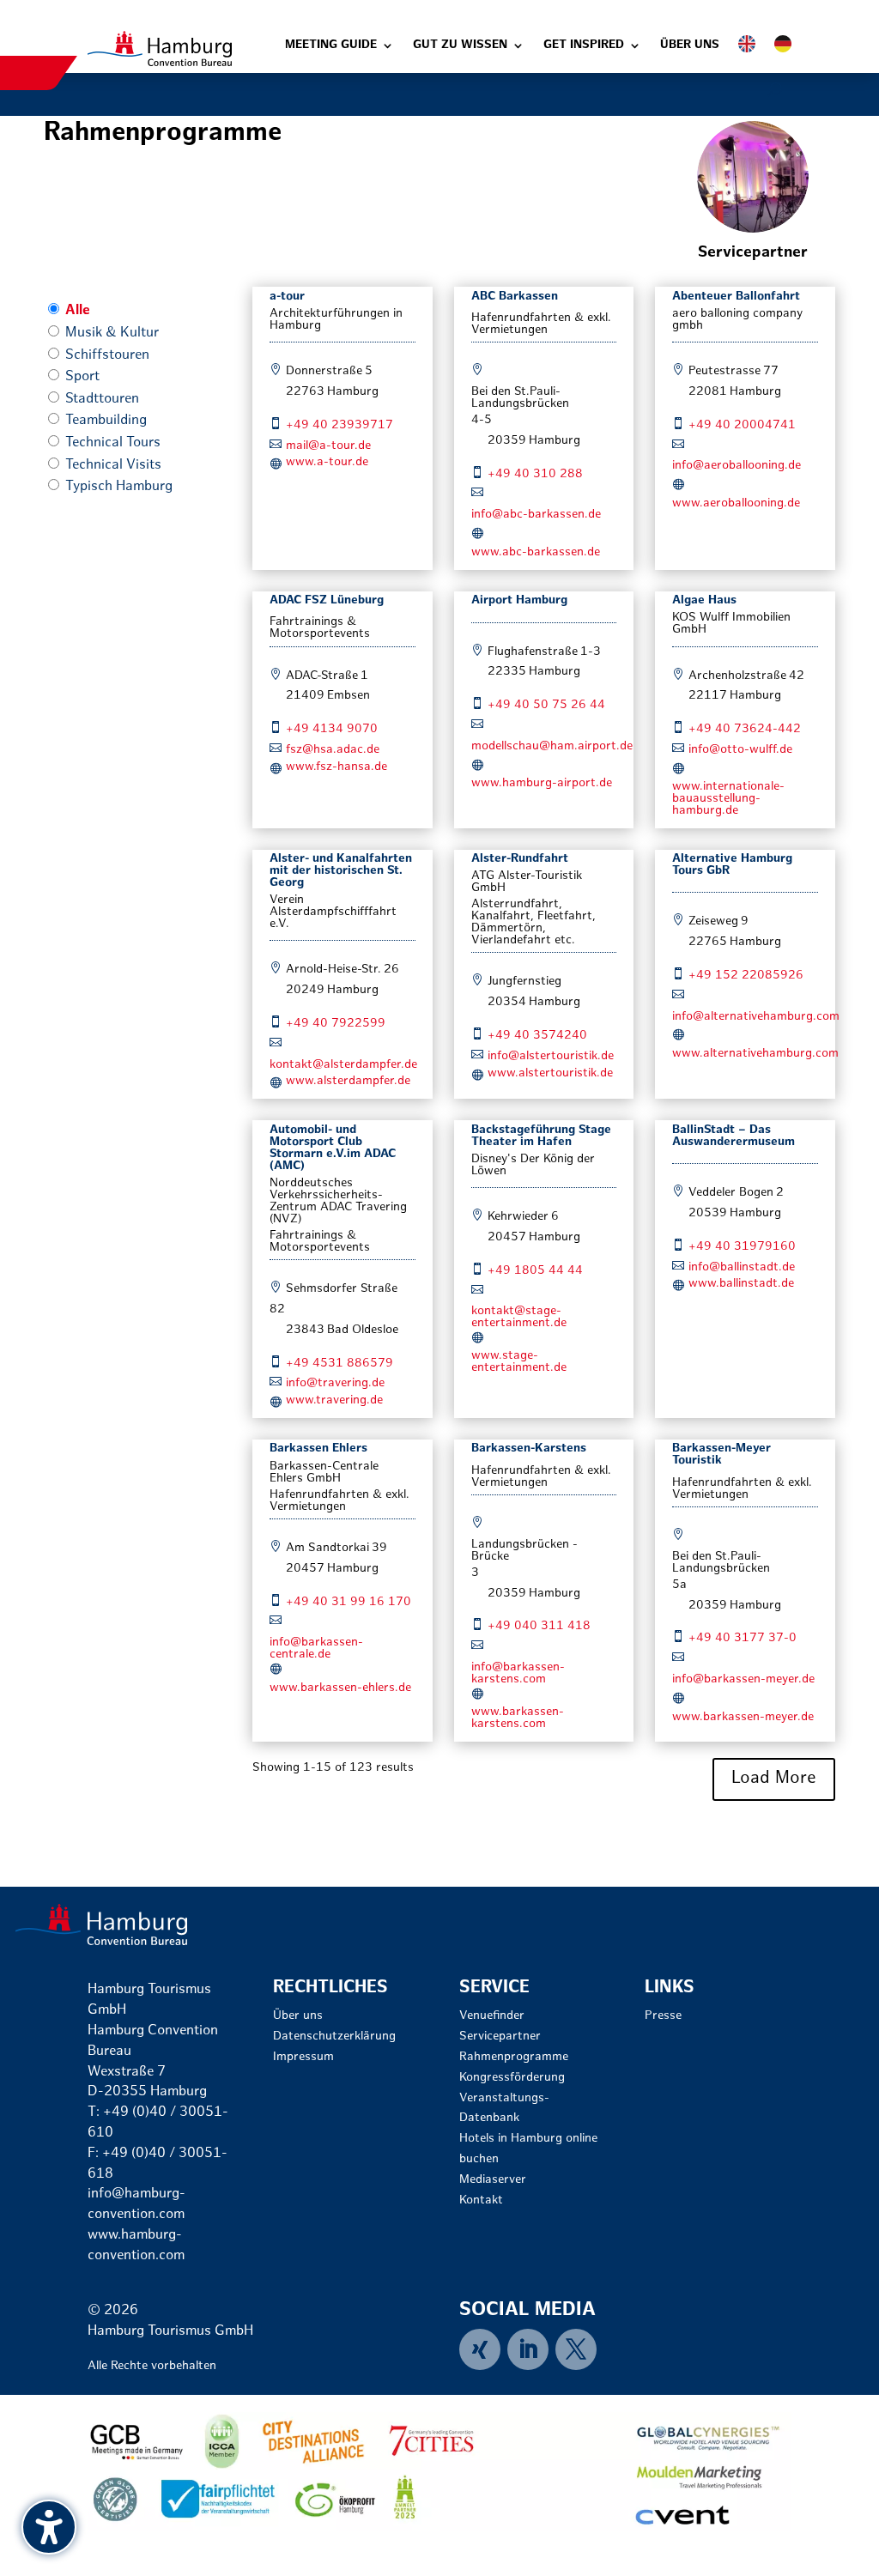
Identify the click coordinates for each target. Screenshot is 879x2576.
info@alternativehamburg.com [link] (756, 1017)
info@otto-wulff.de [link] (740, 750)
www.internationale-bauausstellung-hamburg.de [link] (728, 799)
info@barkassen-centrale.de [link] (316, 1649)
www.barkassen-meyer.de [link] (743, 1717)
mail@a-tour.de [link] (328, 446)
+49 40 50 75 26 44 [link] (546, 705)
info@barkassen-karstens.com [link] (518, 1673)
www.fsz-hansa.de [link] (336, 767)
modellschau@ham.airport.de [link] (552, 746)
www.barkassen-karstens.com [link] (518, 1718)
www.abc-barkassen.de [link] (536, 552)
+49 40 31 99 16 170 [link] (349, 1602)
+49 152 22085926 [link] (746, 976)
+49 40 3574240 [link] (537, 1036)
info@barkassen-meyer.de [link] (743, 1679)
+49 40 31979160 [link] (742, 1247)
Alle (78, 311)
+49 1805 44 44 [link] (535, 1271)
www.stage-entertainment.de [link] (519, 1362)
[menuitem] (483, 2349)
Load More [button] (774, 1779)
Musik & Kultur (112, 333)
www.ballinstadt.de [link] (741, 1284)
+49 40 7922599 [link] (336, 1024)
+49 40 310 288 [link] (535, 474)
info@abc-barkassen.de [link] (536, 515)
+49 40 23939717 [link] (339, 425)
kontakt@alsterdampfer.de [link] (343, 1065)
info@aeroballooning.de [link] (737, 466)
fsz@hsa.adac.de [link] (333, 750)
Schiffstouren (107, 356)
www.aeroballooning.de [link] (736, 503)
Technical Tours (113, 443)
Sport (82, 377)
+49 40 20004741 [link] (742, 425)
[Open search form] (775, 90)
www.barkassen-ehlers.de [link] (340, 1688)
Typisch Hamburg (119, 487)
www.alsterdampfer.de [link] (348, 1081)
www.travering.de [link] (334, 1400)
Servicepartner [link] (753, 253)
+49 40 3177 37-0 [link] (743, 1638)
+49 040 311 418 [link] (539, 1626)
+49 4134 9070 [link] (332, 729)
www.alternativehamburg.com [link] (755, 1054)
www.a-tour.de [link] (327, 462)
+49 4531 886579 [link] (339, 1364)
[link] (160, 48)
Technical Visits (113, 466)
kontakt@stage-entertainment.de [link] (519, 1317)
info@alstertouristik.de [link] (551, 1056)
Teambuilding (106, 421)
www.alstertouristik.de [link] (550, 1073)
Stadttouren (102, 400)
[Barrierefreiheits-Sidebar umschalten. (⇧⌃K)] (49, 2527)
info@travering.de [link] (335, 1383)
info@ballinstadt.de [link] (742, 1267)
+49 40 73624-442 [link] (745, 729)
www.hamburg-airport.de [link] (542, 783)
